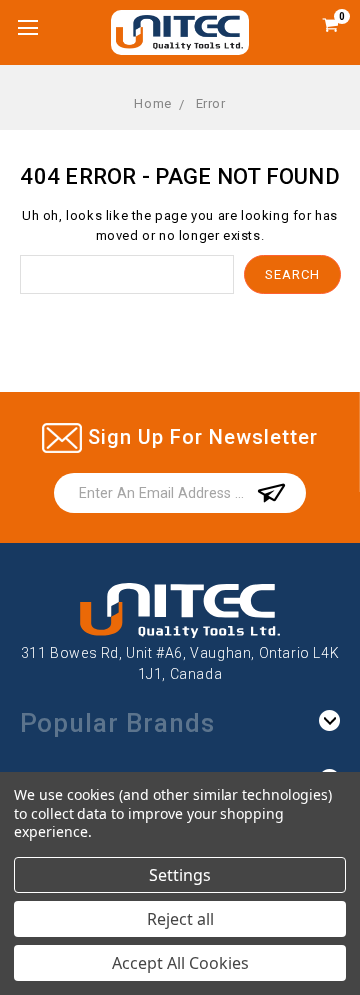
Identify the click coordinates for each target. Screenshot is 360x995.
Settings (180, 875)
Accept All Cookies (180, 963)
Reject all (180, 919)
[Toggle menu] (27, 27)
